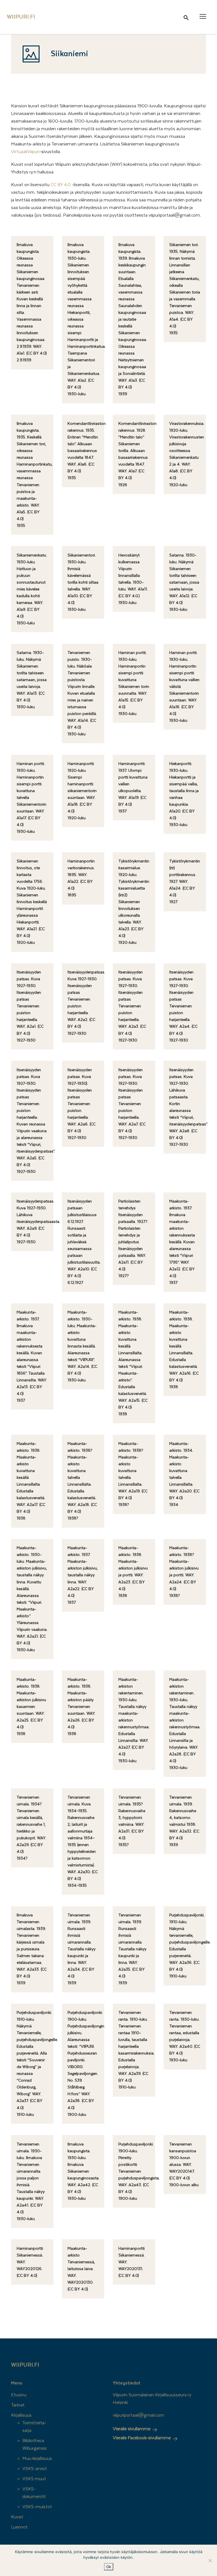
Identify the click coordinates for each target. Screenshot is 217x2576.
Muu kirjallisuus (37, 2458)
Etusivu (19, 2395)
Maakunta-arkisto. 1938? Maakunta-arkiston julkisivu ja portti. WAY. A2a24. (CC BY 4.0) (184, 1568)
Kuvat (17, 2517)
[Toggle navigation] (203, 16)
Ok (109, 2567)
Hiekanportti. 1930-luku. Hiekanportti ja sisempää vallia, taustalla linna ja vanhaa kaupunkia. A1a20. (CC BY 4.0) (184, 791)
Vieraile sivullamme (132, 2429)
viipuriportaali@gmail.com (138, 2415)
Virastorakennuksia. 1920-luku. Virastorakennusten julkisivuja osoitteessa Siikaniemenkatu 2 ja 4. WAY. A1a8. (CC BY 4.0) (187, 451)
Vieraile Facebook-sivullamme (142, 2438)
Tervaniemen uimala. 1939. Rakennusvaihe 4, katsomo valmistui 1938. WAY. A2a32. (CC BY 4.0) (184, 1818)
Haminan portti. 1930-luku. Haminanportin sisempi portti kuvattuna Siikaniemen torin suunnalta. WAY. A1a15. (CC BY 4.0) (134, 680)
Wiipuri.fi (25, 2365)
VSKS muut (34, 2479)
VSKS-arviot (35, 2469)
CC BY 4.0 (61, 185)
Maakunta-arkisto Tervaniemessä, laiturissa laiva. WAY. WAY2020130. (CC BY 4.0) (81, 2269)
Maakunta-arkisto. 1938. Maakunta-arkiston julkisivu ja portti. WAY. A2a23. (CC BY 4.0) (133, 1568)
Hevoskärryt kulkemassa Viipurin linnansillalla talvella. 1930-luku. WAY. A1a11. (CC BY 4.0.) (133, 576)
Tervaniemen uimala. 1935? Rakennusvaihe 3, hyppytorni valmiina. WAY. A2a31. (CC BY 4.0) (132, 1818)
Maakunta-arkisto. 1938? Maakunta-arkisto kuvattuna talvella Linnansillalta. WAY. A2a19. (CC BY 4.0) (133, 1471)
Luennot (19, 2527)
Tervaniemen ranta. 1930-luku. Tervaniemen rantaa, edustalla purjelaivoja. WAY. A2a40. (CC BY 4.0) (185, 2033)
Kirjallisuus (21, 2415)
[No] (210, 2560)
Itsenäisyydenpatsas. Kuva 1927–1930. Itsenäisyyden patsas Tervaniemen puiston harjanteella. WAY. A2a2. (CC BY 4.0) (86, 999)
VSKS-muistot (37, 2507)
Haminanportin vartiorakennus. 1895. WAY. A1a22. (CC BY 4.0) (81, 875)
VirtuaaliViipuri (25, 152)
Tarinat (18, 2405)
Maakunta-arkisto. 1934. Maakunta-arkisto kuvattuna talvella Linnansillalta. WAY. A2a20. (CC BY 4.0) (184, 1471)
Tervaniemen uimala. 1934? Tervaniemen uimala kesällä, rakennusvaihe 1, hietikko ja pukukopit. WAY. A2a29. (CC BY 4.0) (31, 1825)
